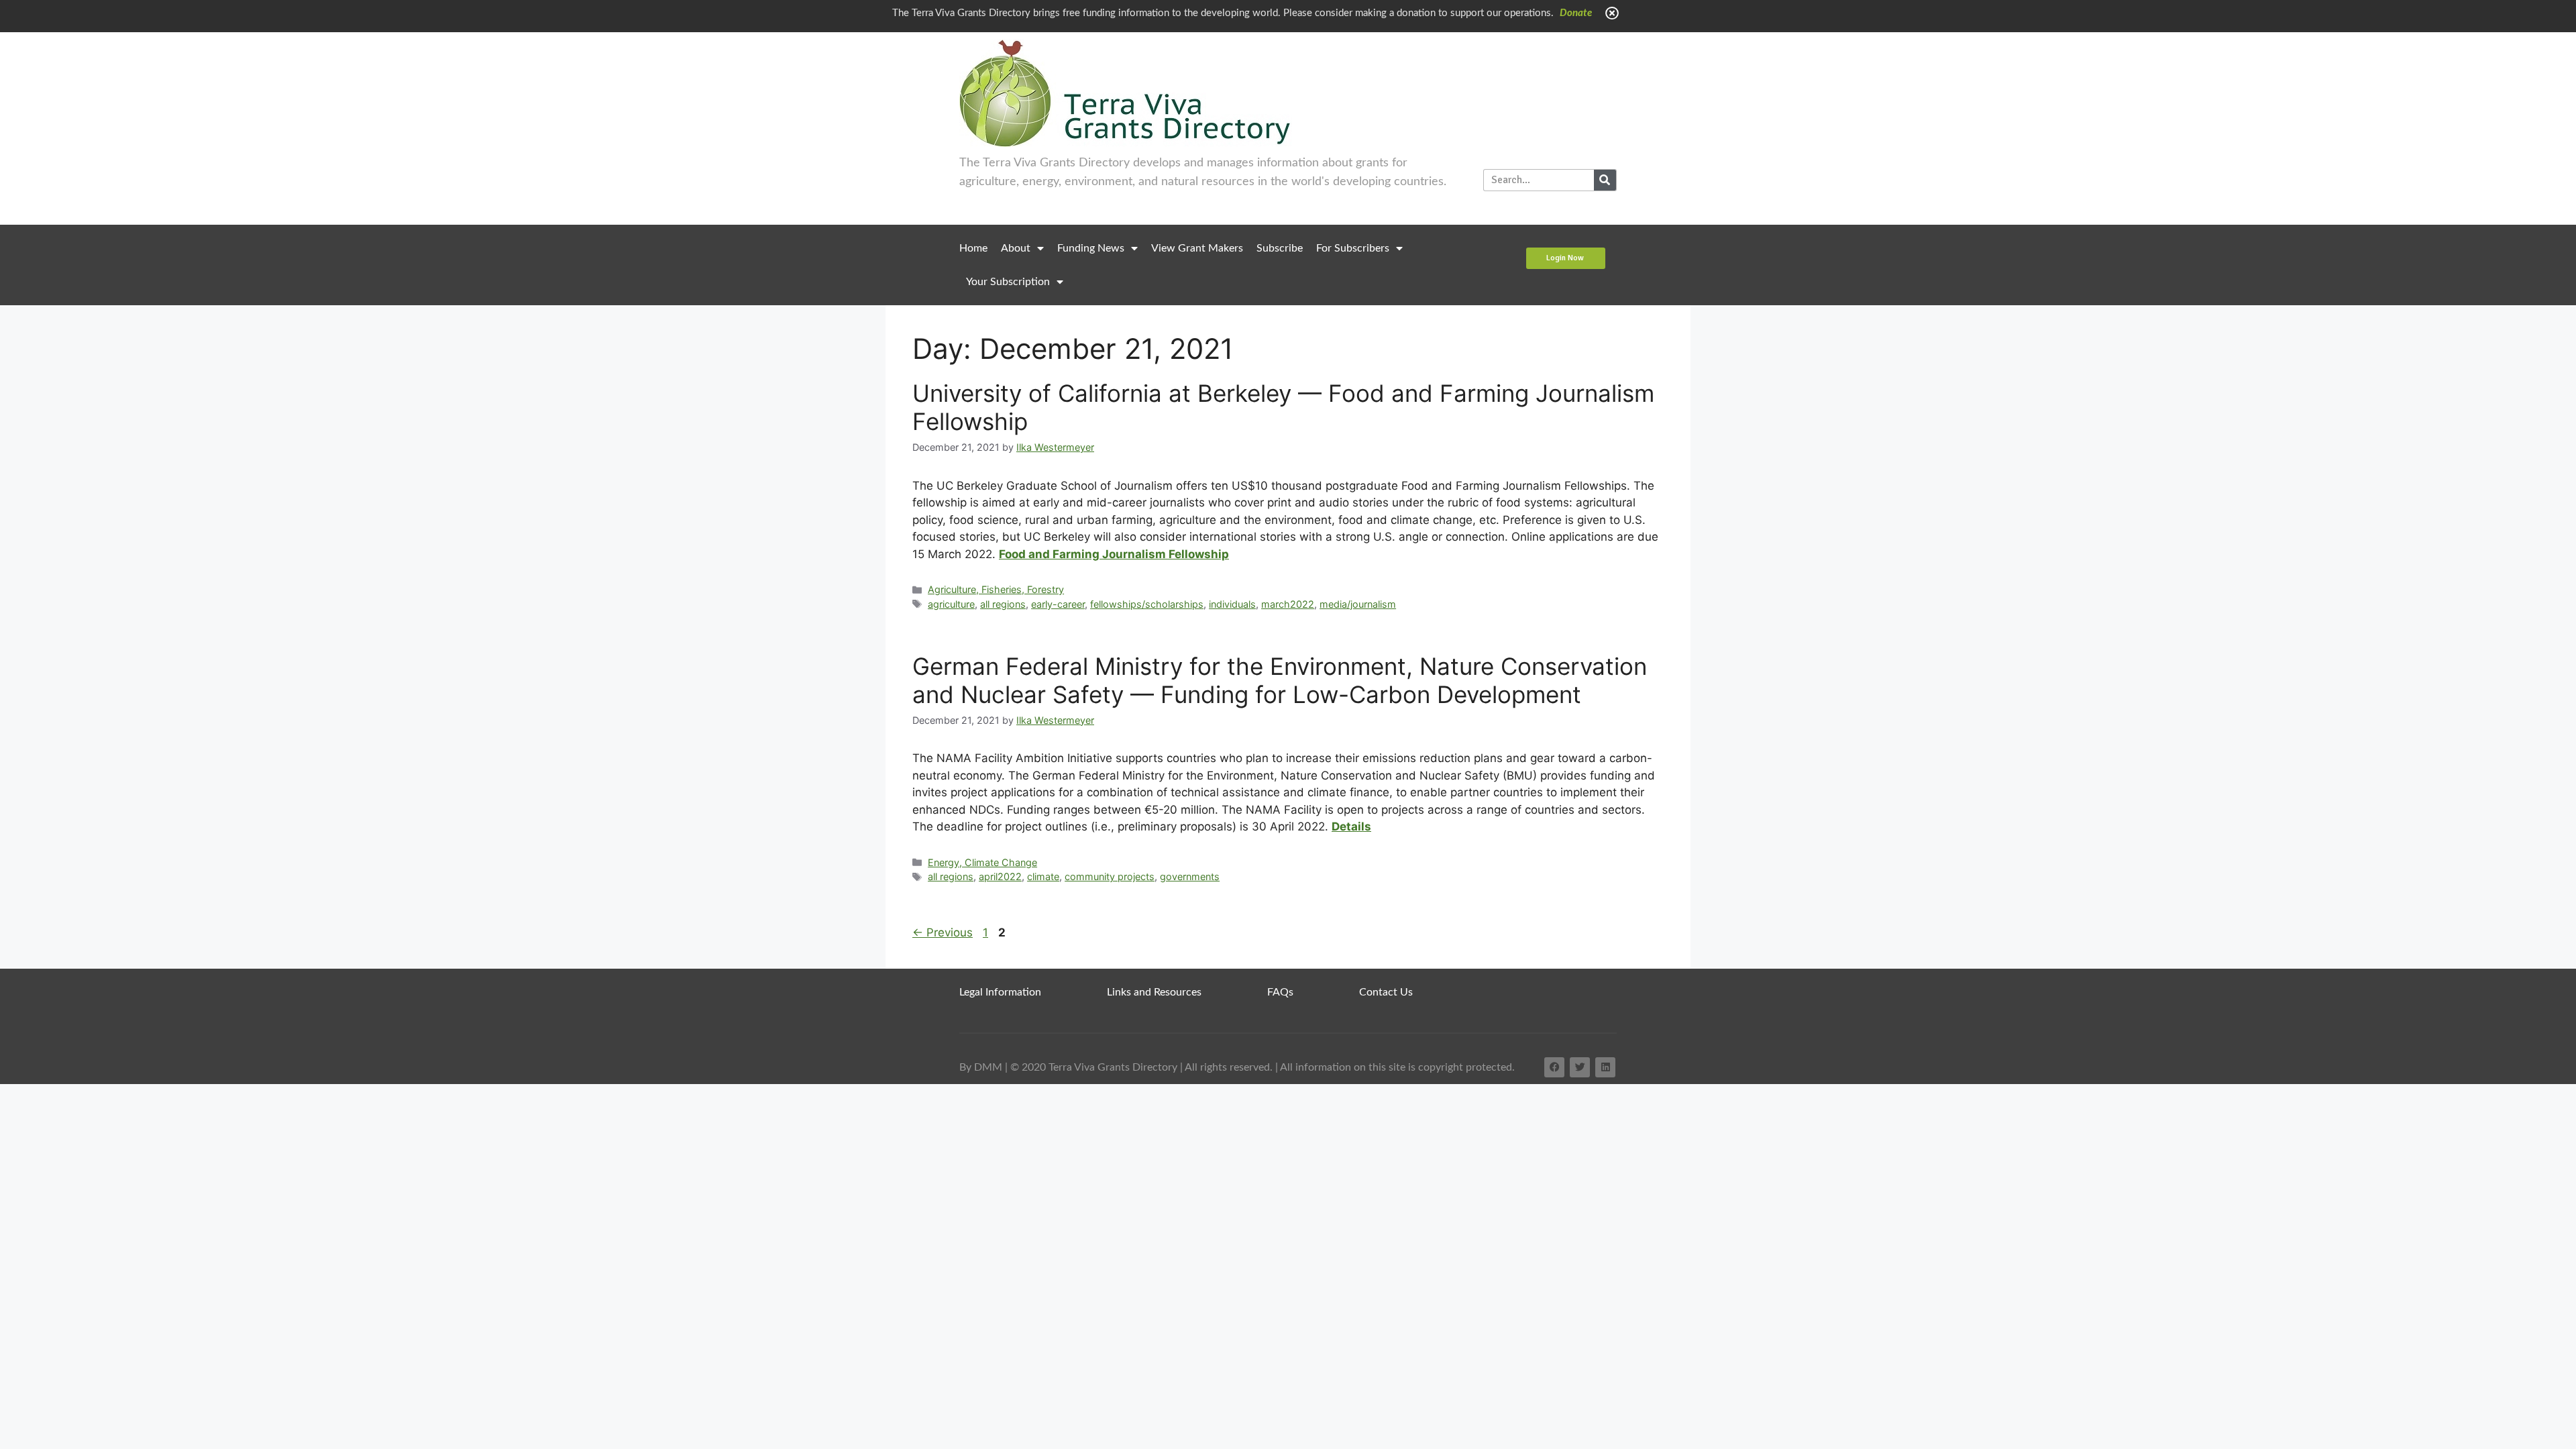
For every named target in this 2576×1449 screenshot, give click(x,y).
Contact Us (1386, 992)
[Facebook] (1554, 1067)
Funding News (1091, 248)
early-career (1058, 604)
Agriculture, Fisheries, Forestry (996, 589)
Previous (943, 932)
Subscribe (1280, 248)
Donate (1576, 13)
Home (973, 248)
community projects (1110, 876)
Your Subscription (1008, 282)
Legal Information (1000, 992)
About (1016, 248)
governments (1190, 876)
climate (1043, 876)
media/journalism (1358, 604)
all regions (1003, 604)
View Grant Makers (1197, 248)
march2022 (1288, 604)
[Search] (1605, 180)
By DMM (981, 1067)
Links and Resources (1154, 992)
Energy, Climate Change (982, 862)
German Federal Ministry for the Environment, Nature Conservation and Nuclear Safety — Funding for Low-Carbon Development (1280, 680)
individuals (1232, 604)
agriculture (951, 604)
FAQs (1280, 992)
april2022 (1000, 876)
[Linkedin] (1605, 1067)
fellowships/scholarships (1147, 604)
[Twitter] (1580, 1067)
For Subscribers (1353, 248)
